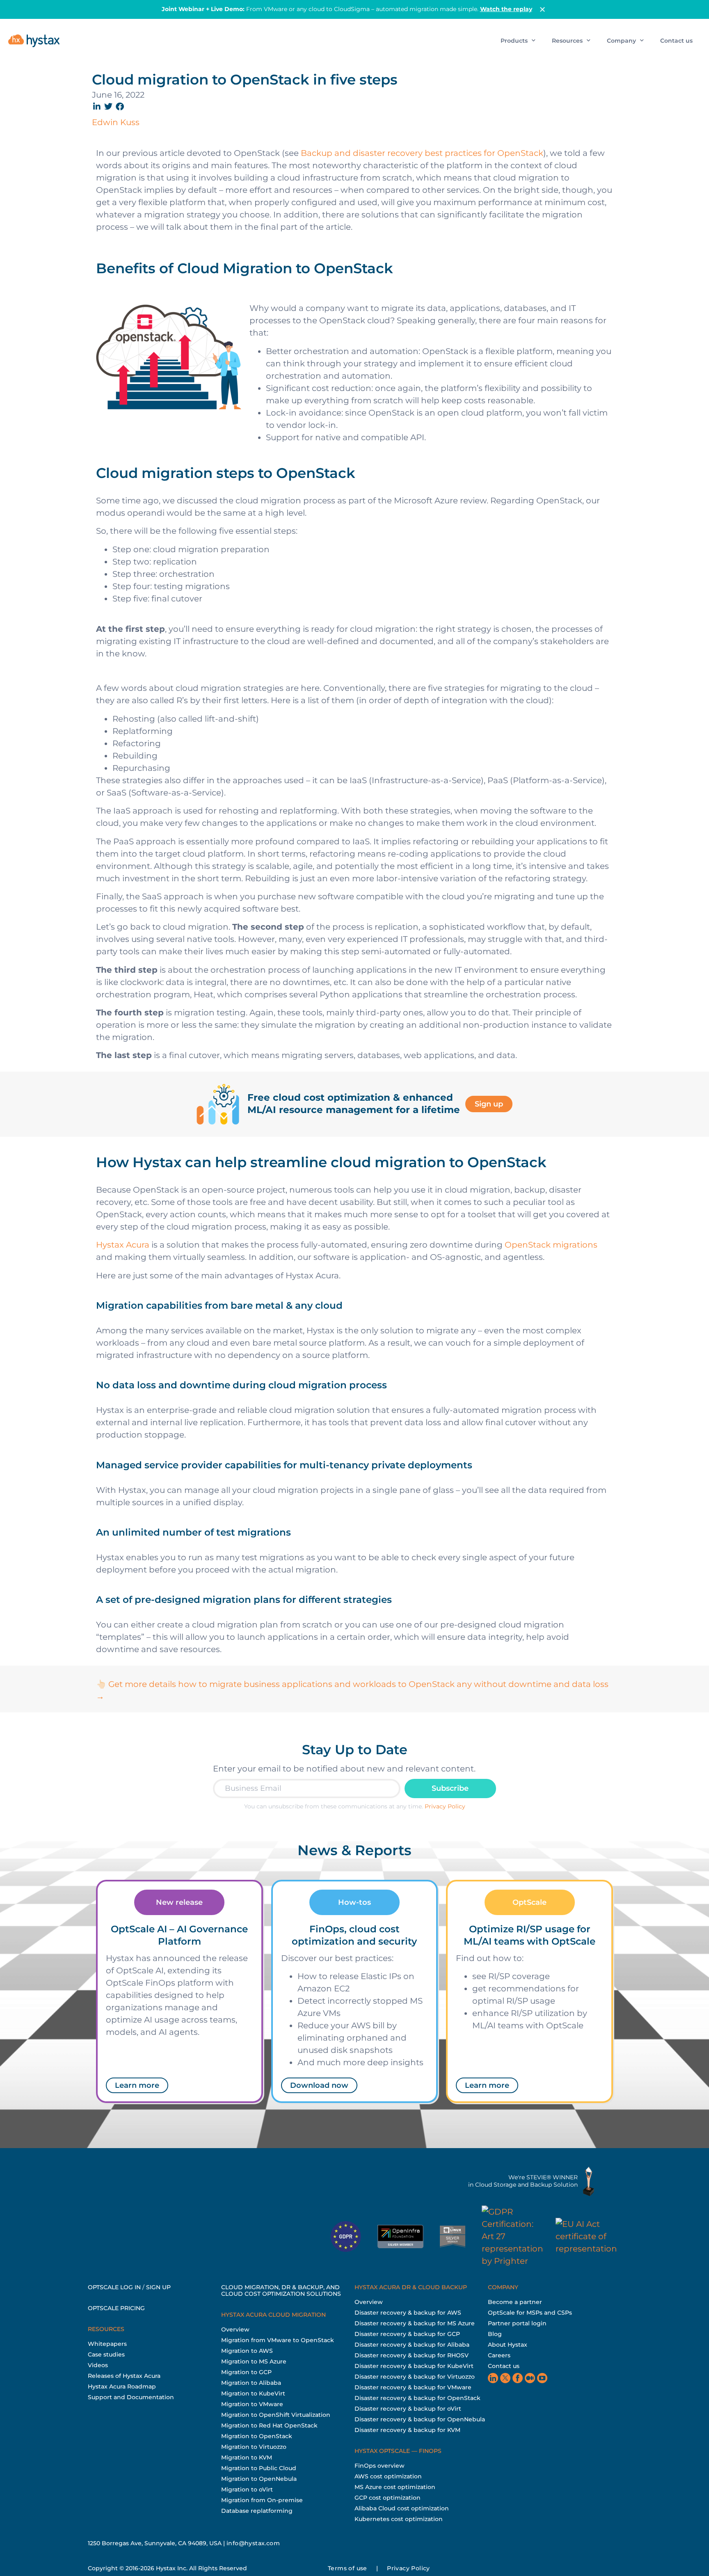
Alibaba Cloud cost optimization (402, 2508)
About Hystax (508, 2345)
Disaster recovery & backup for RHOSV (412, 2355)
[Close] (542, 9)
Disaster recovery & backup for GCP (407, 2334)
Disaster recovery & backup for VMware (413, 2387)
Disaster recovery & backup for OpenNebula (420, 2419)
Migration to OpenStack (257, 2436)
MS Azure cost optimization (395, 2487)
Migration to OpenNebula (259, 2479)
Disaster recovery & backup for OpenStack (417, 2398)
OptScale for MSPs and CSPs (530, 2313)
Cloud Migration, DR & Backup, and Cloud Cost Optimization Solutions (281, 2290)
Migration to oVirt (247, 2489)
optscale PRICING (116, 2308)
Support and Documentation (131, 2397)
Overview (235, 2329)
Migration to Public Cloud (259, 2468)
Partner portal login (517, 2323)
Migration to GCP (246, 2372)
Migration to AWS (247, 2351)
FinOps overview (380, 2466)
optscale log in (114, 2287)
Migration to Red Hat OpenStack (269, 2425)
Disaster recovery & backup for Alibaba (412, 2345)
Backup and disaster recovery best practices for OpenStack (422, 153)
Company (621, 41)
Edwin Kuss (116, 122)
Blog (495, 2334)
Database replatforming (257, 2511)
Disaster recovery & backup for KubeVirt (414, 2366)
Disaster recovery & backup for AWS (408, 2313)
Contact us (676, 41)
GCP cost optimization (388, 2498)
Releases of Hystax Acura (124, 2376)
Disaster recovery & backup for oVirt (408, 2409)
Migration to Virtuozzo (254, 2447)
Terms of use (348, 2568)
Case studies (106, 2354)
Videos (98, 2365)
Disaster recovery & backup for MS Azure (415, 2323)
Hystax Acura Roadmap (122, 2386)
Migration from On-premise (262, 2500)
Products (514, 41)
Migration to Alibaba (251, 2383)
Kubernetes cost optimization (399, 2519)
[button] (97, 106)
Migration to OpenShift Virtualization (276, 2415)
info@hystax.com (253, 2543)
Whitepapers (107, 2344)
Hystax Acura (123, 1245)
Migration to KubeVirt (253, 2393)
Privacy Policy (445, 1806)
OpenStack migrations (551, 1245)
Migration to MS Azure (254, 2361)
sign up (158, 2287)
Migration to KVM (247, 2457)
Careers (499, 2355)
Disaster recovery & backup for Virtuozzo (415, 2377)
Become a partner (515, 2302)
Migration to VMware (252, 2404)
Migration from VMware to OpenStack (278, 2340)
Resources (567, 41)
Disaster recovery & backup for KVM (407, 2430)
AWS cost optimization (388, 2476)
